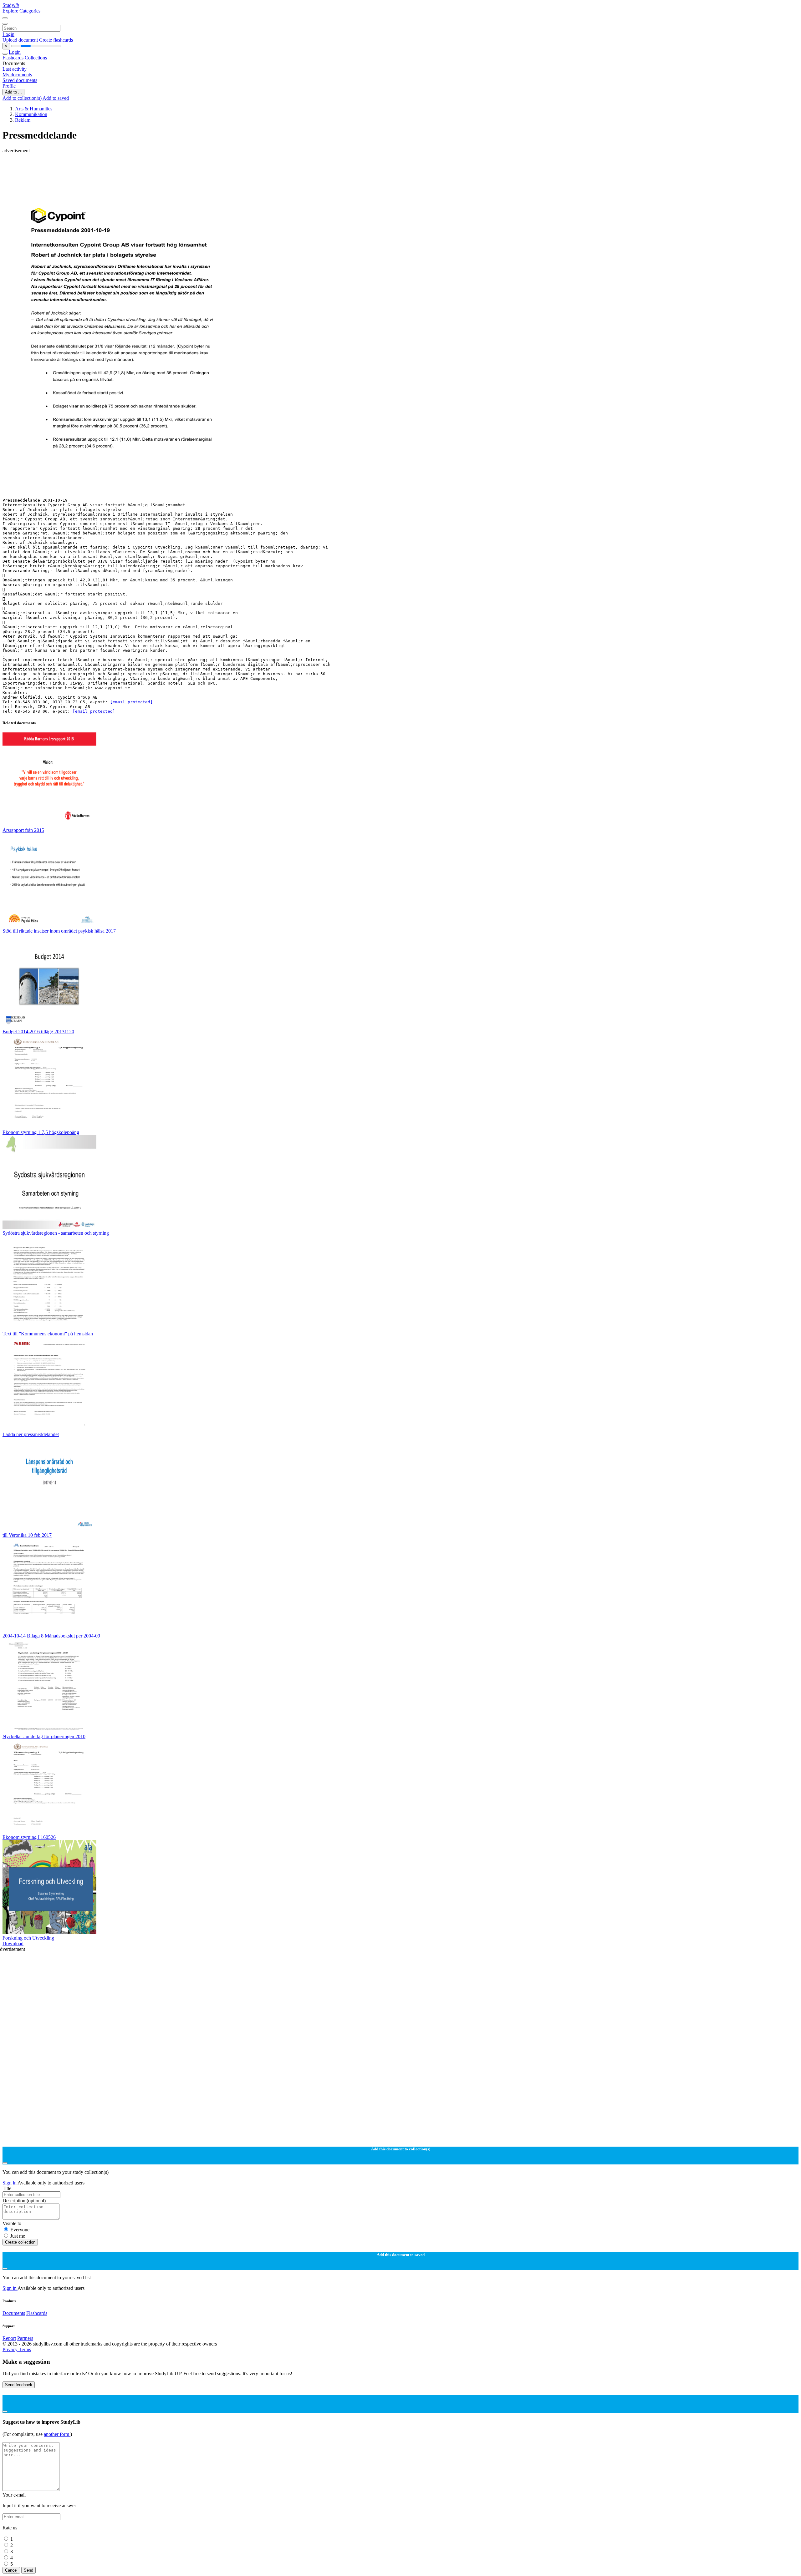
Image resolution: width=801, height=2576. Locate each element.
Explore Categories (21, 11)
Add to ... (13, 92)
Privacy (11, 2349)
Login (8, 34)
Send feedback (19, 2385)
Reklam (23, 120)
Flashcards (14, 58)
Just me (18, 2236)
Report (9, 2338)
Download (13, 1943)
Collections (36, 58)
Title (7, 2188)
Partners (25, 2338)
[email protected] (131, 702)
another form (57, 2434)
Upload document (21, 40)
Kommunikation (31, 114)
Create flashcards (56, 40)
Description (24, 2201)
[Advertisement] (190, 168)
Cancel (11, 2570)
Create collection (20, 2242)
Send (28, 2570)
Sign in (10, 2183)
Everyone (20, 2230)
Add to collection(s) (23, 98)
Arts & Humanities (34, 109)
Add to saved (56, 98)
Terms (25, 2349)
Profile (9, 86)
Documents (14, 2313)
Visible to (12, 2223)
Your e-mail (14, 2495)
